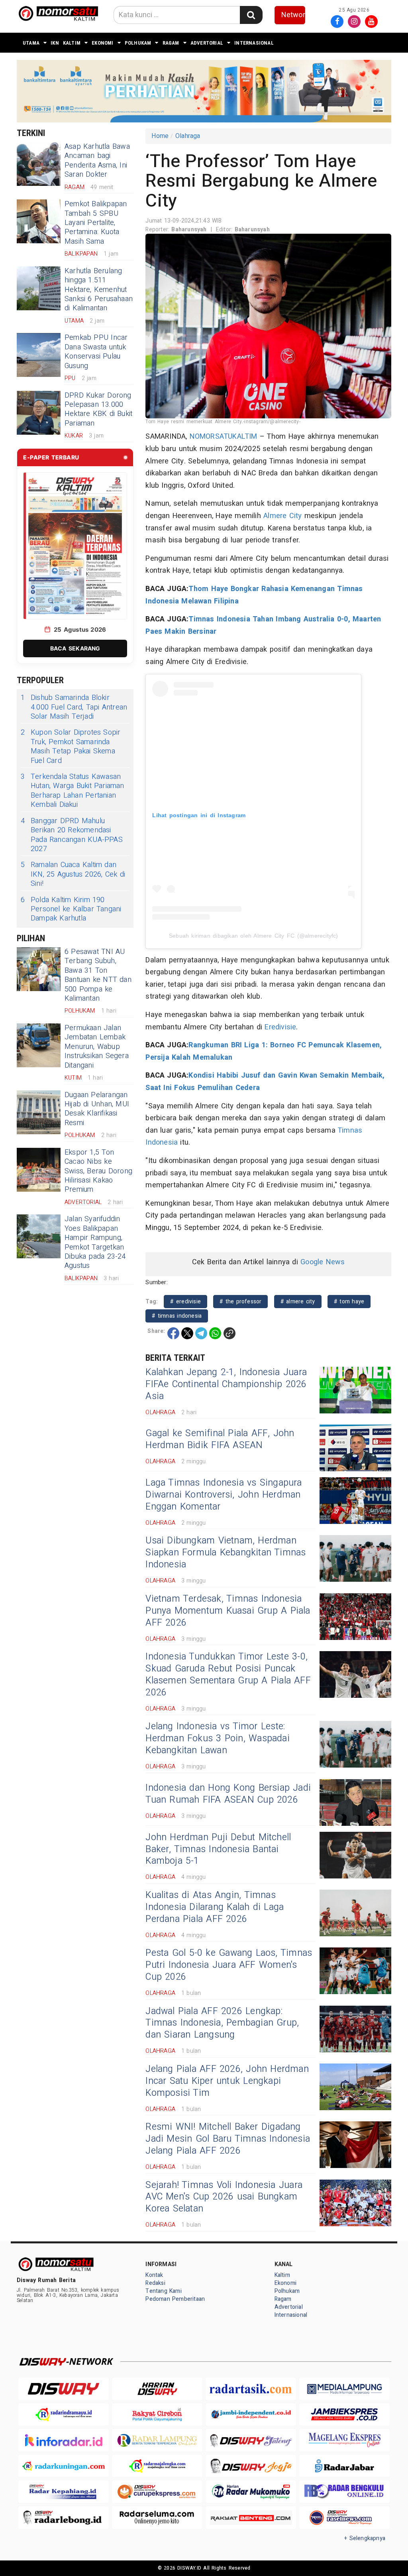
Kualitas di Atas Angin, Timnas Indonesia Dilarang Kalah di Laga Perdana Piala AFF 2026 (215, 1907)
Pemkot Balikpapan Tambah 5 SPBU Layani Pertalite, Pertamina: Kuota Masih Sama (96, 223)
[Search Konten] (251, 15)
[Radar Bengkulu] (344, 2492)
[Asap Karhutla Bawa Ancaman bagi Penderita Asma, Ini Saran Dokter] (39, 164)
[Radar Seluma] (157, 2518)
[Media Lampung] (344, 2389)
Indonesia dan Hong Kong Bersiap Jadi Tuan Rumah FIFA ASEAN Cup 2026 (228, 1794)
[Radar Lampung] (157, 2440)
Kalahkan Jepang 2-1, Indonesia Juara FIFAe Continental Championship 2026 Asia (226, 1384)
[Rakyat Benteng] (251, 2518)
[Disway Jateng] (251, 2440)
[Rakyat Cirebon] (157, 2415)
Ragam (171, 43)
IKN (55, 43)
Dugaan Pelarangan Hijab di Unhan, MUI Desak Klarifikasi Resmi (97, 1109)
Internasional (254, 43)
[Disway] (64, 2389)
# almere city (298, 1302)
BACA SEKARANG (75, 648)
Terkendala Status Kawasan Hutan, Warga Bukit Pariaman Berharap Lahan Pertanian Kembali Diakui (73, 791)
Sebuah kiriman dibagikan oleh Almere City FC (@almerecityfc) (254, 936)
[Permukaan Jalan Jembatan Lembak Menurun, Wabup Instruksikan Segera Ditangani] (39, 1045)
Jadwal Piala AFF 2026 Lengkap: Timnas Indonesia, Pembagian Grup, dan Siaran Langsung (222, 2023)
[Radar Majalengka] (157, 2466)
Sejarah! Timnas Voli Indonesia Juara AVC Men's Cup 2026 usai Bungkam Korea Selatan (224, 2197)
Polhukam (138, 43)
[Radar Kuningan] (64, 2466)
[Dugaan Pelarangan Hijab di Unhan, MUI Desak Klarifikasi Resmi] (39, 1112)
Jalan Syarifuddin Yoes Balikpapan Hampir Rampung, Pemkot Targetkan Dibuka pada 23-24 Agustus (95, 1242)
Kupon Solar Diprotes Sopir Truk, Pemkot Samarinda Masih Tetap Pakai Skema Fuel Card (71, 747)
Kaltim (72, 43)
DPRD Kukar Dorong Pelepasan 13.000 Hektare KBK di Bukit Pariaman (98, 409)
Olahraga (188, 136)
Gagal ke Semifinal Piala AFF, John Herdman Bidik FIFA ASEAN (220, 1439)
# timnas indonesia (177, 1316)
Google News (323, 1262)
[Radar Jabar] (344, 2466)
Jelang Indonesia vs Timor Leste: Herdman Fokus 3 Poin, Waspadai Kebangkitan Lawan (217, 1738)
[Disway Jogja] (251, 2466)
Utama (31, 43)
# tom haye (349, 1302)
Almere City (282, 516)
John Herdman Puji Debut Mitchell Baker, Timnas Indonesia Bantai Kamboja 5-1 (218, 1849)
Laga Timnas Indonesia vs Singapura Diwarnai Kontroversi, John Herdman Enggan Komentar (224, 1495)
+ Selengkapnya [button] (365, 2538)
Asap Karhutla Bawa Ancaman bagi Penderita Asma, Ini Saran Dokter (97, 161)
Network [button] (293, 15)
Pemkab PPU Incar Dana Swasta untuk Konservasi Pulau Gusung (96, 352)
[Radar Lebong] (64, 2518)
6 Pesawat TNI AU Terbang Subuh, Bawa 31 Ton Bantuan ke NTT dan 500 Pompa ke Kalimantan (98, 975)
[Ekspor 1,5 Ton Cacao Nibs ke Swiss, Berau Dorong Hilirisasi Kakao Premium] (39, 1170)
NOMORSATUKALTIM (224, 437)
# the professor (240, 1302)
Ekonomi (102, 43)
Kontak (154, 2275)
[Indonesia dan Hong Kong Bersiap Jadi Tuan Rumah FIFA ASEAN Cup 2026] (355, 1802)
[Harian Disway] (157, 2389)
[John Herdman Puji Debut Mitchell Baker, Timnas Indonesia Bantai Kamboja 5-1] (355, 1855)
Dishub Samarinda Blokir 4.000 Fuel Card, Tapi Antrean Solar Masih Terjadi (74, 707)
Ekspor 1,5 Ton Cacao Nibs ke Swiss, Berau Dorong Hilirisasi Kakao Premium (98, 1171)
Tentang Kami (164, 2291)
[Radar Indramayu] (64, 2415)
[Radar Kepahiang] (64, 2492)
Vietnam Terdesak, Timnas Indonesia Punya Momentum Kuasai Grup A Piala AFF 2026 (228, 1611)
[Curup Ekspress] (157, 2492)
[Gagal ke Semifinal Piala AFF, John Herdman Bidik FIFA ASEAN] (355, 1448)
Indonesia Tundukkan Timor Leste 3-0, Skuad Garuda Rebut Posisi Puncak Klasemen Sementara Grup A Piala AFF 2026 (228, 1675)
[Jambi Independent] (251, 2415)
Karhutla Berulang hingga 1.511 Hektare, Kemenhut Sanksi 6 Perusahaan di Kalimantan (99, 290)
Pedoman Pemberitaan (175, 2299)
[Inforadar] (64, 2440)
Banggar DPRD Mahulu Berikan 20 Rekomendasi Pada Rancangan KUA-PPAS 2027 (72, 835)
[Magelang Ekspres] (344, 2440)
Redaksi (155, 2283)
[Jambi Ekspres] (344, 2415)
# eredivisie (185, 1302)
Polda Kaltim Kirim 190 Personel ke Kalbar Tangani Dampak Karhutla (71, 909)
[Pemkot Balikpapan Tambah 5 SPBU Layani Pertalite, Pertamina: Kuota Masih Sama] (39, 221)
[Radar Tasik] (251, 2389)
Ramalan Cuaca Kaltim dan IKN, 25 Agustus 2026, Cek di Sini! (73, 874)
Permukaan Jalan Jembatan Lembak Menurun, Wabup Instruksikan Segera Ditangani (97, 1047)
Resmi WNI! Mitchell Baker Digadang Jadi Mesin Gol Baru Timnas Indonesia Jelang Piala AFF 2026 (228, 2139)
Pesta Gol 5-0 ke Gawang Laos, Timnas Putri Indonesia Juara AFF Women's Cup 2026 (229, 1965)
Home (160, 136)
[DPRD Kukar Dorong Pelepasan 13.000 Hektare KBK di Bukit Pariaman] (39, 413)
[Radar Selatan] (344, 2518)
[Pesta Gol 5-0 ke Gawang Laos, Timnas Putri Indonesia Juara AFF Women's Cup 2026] (355, 1971)
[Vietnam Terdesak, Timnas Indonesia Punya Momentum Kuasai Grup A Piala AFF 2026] (355, 1617)
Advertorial (207, 43)
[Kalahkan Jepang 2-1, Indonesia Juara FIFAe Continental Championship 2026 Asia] (355, 1390)
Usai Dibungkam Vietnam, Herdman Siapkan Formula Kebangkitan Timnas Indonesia (226, 1553)
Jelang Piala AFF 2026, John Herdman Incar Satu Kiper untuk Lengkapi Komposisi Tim (227, 2081)
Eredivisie (280, 1027)
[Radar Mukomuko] (251, 2492)
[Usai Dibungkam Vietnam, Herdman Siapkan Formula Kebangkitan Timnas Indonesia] (355, 1558)
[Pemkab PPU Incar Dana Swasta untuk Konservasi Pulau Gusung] (39, 355)
